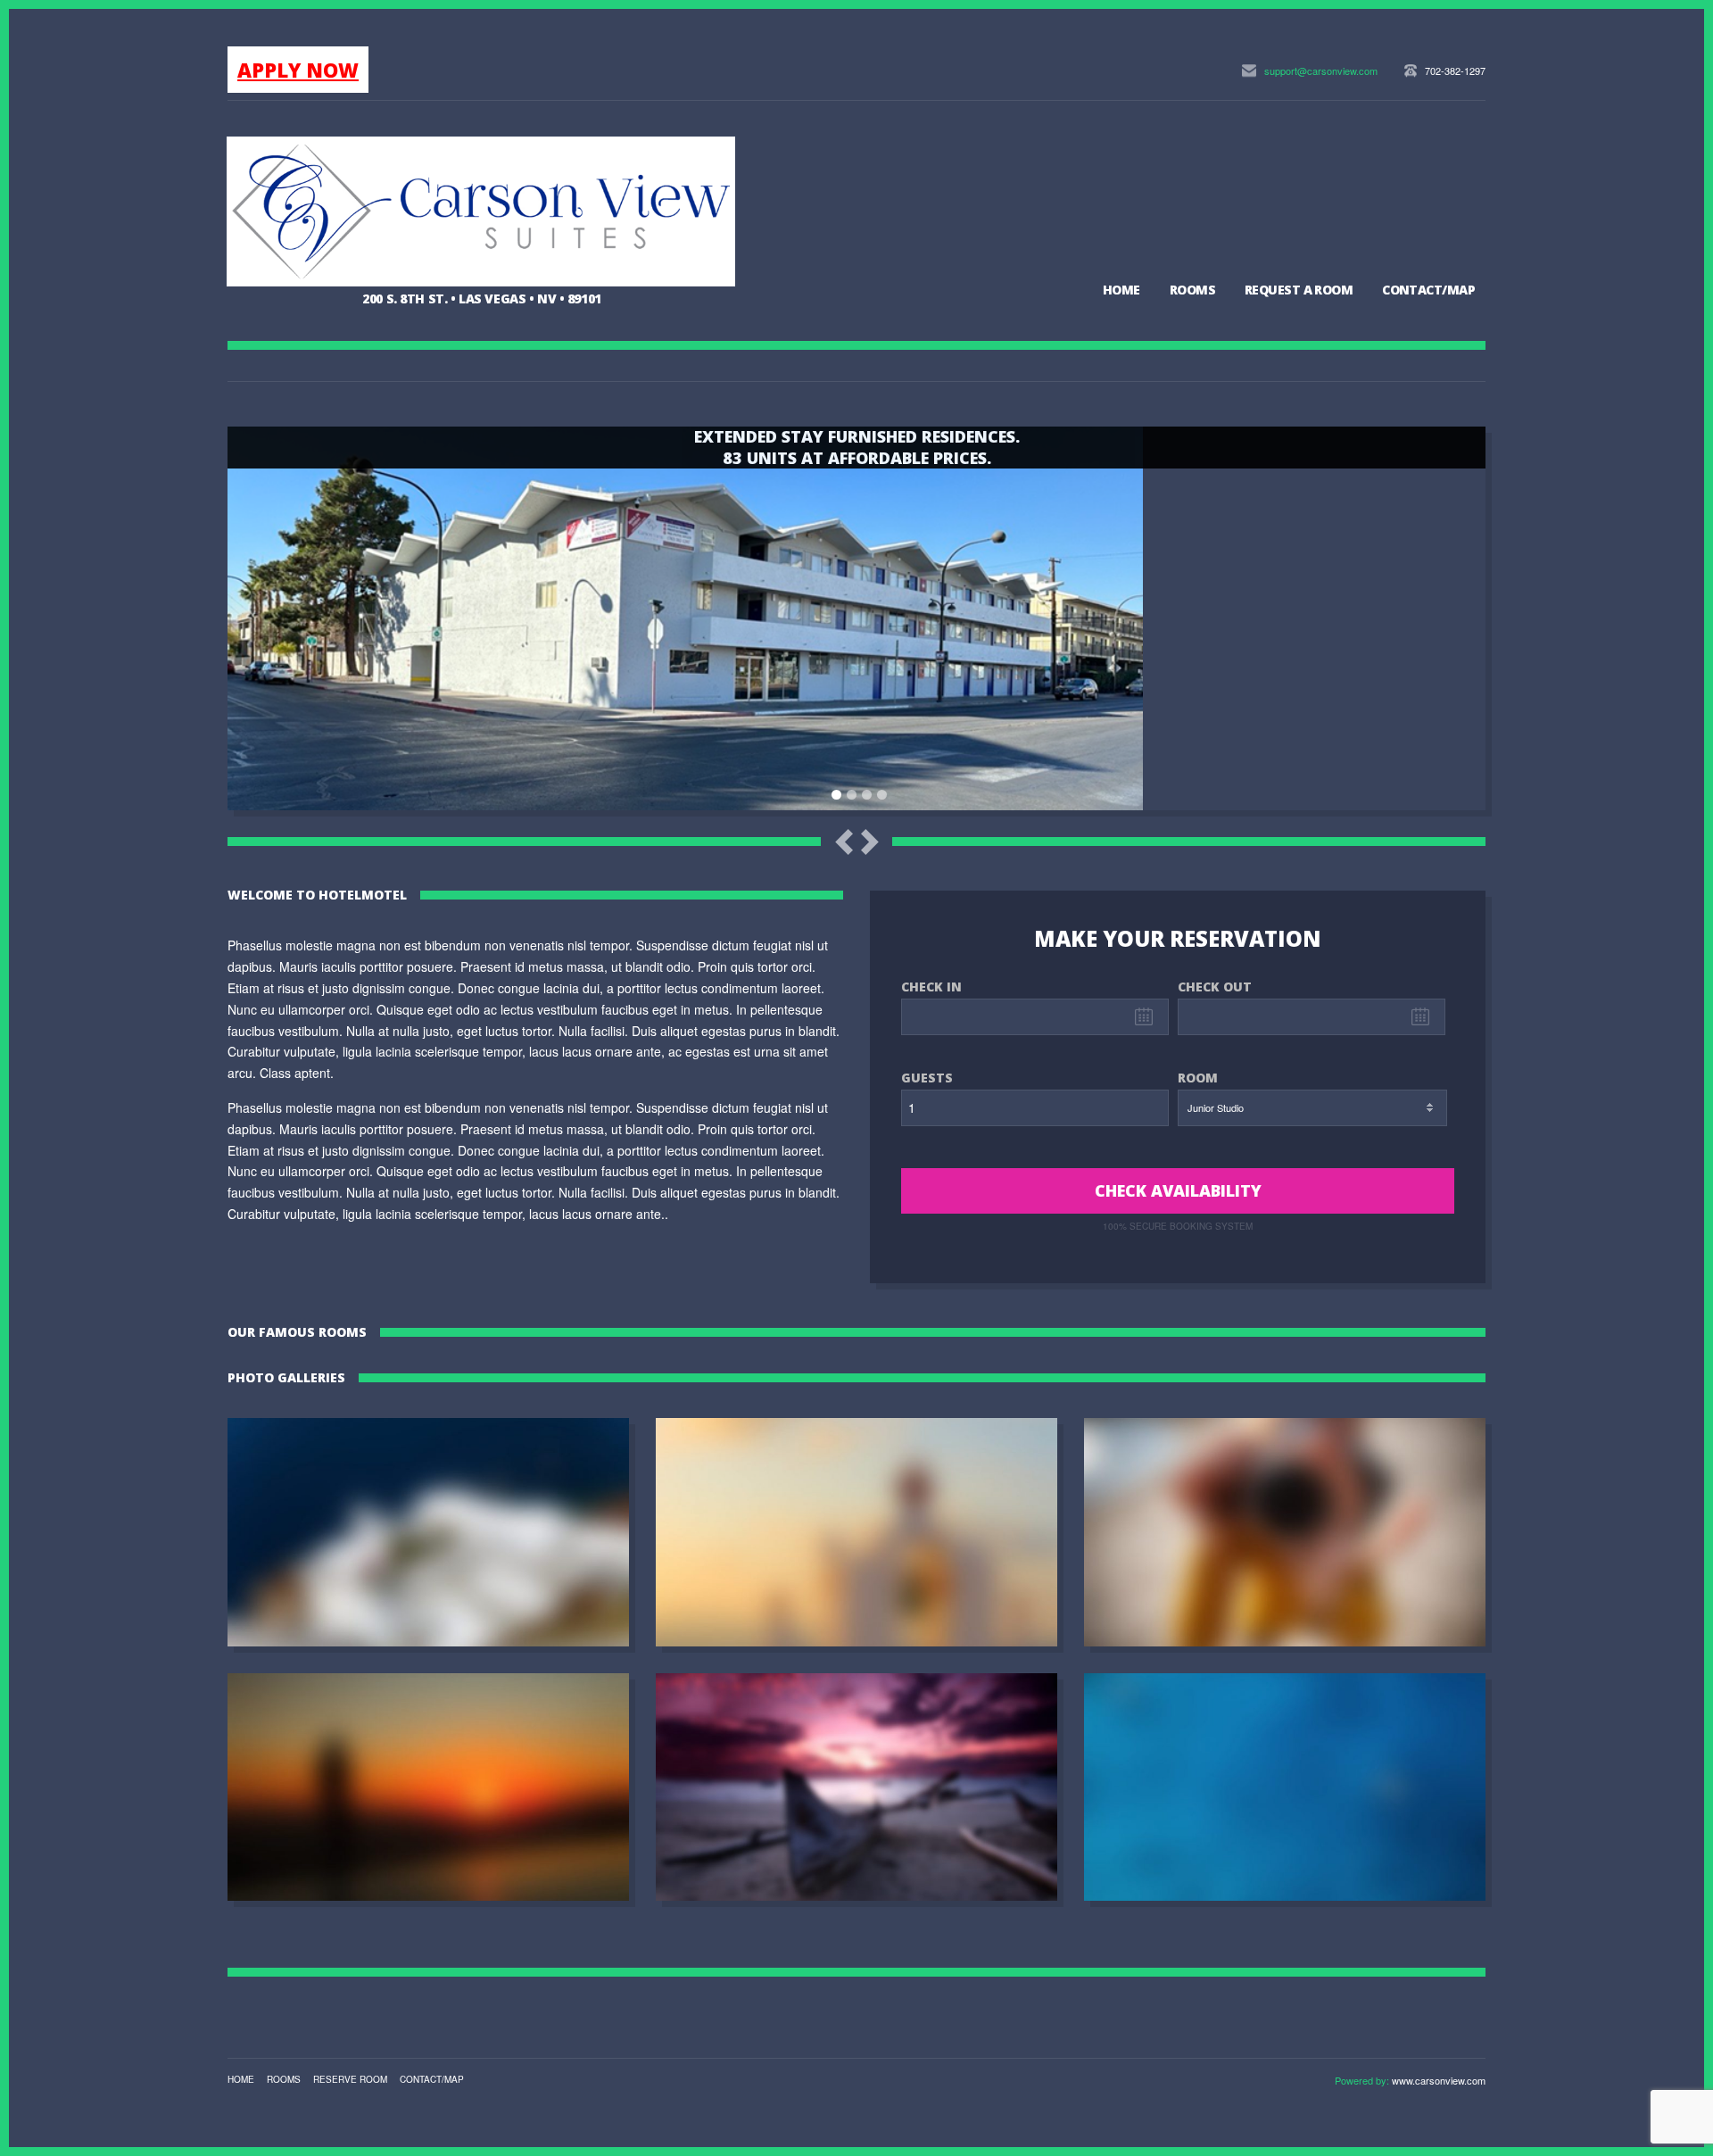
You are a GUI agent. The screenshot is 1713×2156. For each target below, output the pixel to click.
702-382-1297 (1455, 70)
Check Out (1215, 987)
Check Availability (1178, 1190)
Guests (927, 1078)
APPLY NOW (298, 70)
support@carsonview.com (1321, 70)
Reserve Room (350, 2079)
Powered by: (1363, 2080)
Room (1198, 1078)
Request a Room (1299, 290)
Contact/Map (1428, 290)
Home (1121, 290)
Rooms (1192, 290)
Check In (931, 987)
